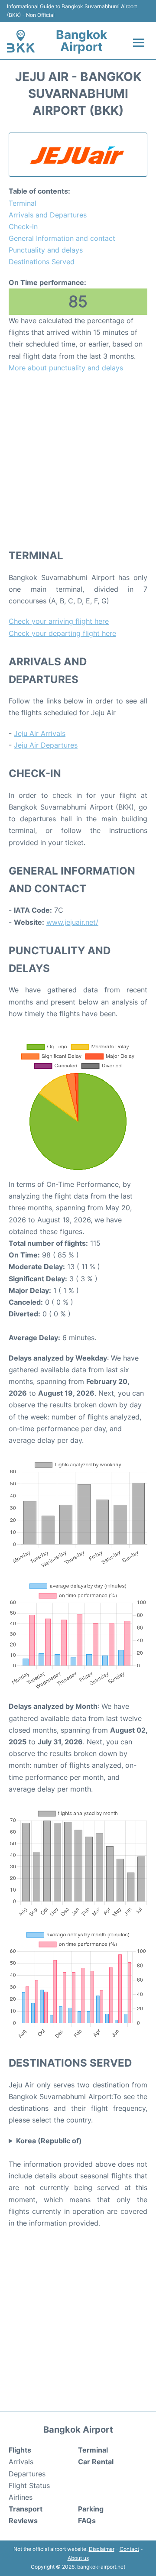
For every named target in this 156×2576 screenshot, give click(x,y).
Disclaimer (102, 2549)
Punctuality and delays (46, 250)
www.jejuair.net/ (72, 922)
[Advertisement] (78, 460)
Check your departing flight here (62, 633)
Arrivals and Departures (48, 215)
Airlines (21, 2497)
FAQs (87, 2521)
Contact (129, 2549)
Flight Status (29, 2485)
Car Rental (96, 2462)
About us (78, 2558)
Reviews (23, 2521)
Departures (27, 2474)
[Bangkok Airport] (21, 41)
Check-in (23, 227)
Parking (91, 2509)
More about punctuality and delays (66, 368)
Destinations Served (42, 262)
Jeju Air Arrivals (40, 733)
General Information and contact (62, 238)
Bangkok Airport (81, 41)
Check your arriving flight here (59, 621)
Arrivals (21, 2462)
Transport (26, 2509)
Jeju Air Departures (46, 745)
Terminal (23, 203)
